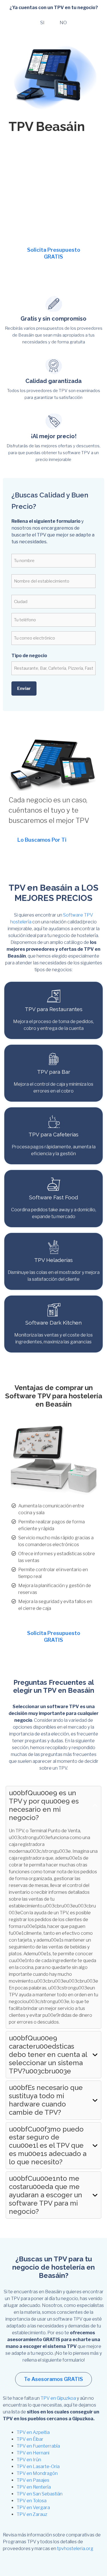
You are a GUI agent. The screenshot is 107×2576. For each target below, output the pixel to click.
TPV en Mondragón (37, 2473)
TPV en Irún (29, 2460)
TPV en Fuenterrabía (38, 2446)
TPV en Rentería (34, 2487)
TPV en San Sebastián (40, 2494)
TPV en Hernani (33, 2453)
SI (42, 23)
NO (63, 23)
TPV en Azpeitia (33, 2432)
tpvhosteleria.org (75, 2549)
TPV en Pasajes (33, 2480)
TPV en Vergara (33, 2508)
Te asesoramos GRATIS (53, 2379)
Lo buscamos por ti (42, 840)
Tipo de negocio (29, 656)
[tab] (53, 1907)
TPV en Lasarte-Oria (38, 2467)
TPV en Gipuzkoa (58, 2398)
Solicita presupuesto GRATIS (54, 253)
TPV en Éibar (30, 2439)
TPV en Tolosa (32, 2501)
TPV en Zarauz (32, 2514)
